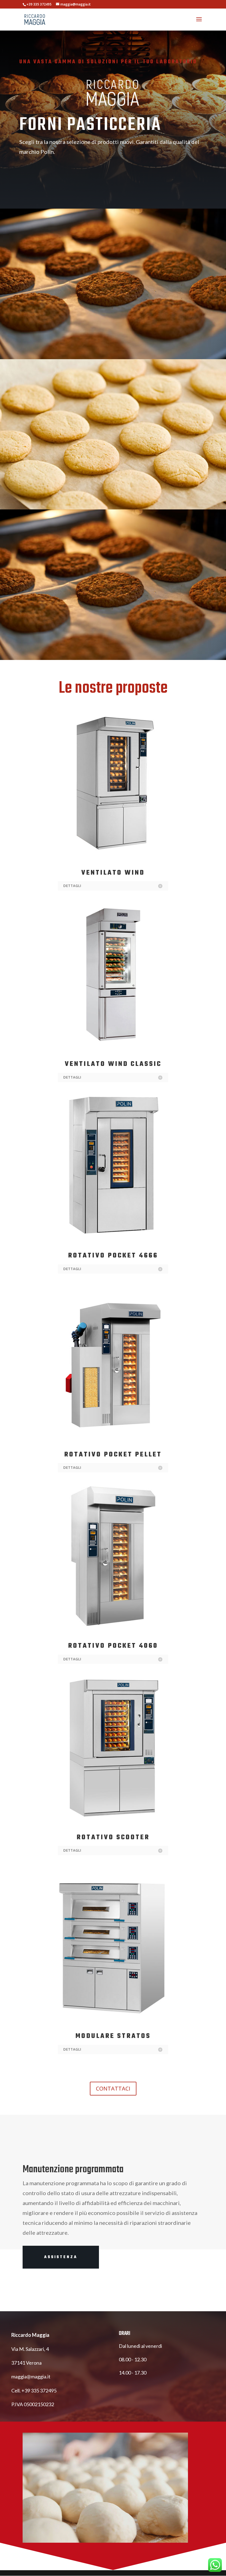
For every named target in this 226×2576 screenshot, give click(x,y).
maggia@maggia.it (31, 2376)
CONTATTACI (113, 2088)
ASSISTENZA (61, 2257)
